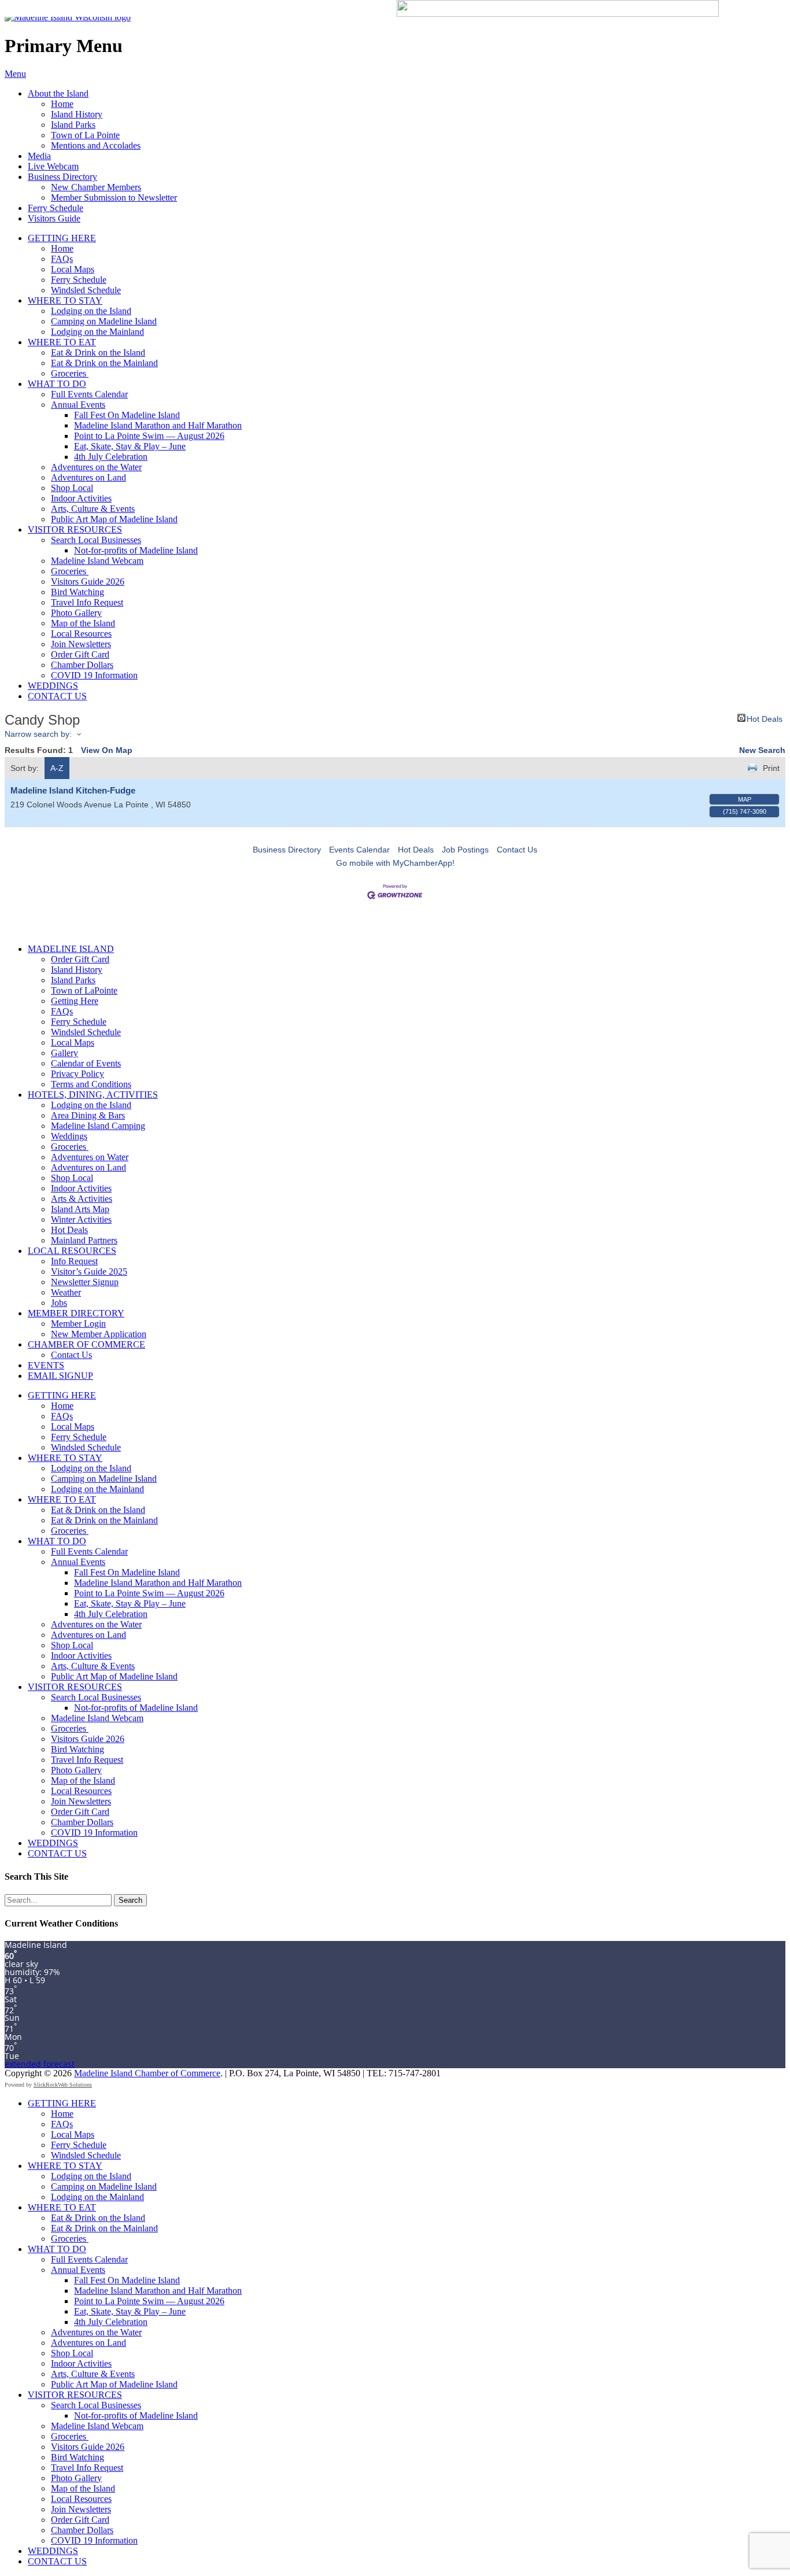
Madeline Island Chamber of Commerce (147, 2073)
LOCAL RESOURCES (72, 1251)
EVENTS (46, 1365)
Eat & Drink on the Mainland (104, 363)
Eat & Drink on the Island (98, 353)
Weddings (69, 1136)
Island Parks (73, 125)
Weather (66, 1292)
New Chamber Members (96, 187)
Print (771, 768)
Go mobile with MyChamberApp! (395, 863)
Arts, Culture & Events (93, 509)
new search (762, 750)
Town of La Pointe (85, 135)
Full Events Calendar (89, 394)
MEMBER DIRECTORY (76, 1313)
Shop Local (72, 488)
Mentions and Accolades (96, 145)
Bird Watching (77, 592)
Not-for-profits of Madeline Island (136, 550)
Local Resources (81, 634)
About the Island (58, 93)
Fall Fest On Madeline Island (127, 415)
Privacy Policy (77, 1074)
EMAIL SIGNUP (60, 1376)
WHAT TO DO (57, 384)
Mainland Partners (84, 1240)
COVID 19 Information (94, 675)
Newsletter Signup (85, 1282)
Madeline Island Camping (98, 1126)
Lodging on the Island (91, 311)
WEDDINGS (53, 686)
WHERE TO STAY (65, 300)
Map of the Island (83, 623)
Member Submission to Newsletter (114, 198)
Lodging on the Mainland (97, 332)
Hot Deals (765, 718)
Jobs (59, 1303)
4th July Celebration (111, 457)
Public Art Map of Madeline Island (114, 519)
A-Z (57, 768)
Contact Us (517, 850)
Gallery (64, 1053)
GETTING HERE (62, 238)
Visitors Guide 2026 (88, 582)
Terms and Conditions (91, 1084)
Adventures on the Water (96, 467)
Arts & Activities (82, 1199)
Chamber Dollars (82, 665)
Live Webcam (53, 166)
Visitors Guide (54, 218)
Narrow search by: (38, 734)
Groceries (70, 373)
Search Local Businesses (96, 540)
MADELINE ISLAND (71, 949)
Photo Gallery (76, 613)
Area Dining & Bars (88, 1115)
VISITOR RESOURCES (75, 529)
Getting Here (75, 1001)
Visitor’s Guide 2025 (89, 1272)
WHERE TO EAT (62, 342)
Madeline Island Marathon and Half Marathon (158, 425)
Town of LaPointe (84, 990)
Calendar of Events (86, 1063)
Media (39, 156)
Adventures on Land (88, 477)
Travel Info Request (87, 602)
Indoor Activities (81, 498)
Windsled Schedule (86, 290)
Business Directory (62, 177)
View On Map (107, 750)
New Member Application (99, 1334)
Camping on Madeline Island (104, 321)
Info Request (74, 1261)
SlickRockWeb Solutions (63, 2085)
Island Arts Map (80, 1209)
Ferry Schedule (56, 208)
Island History (77, 114)
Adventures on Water (90, 1157)
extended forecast (40, 2064)
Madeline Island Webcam (97, 561)
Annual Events (78, 405)
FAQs (62, 259)
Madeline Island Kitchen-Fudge (73, 790)
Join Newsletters (81, 644)
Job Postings (465, 850)
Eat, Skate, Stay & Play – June (130, 446)
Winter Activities (81, 1219)
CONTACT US (57, 696)
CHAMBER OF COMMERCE (86, 1344)
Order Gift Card (80, 654)
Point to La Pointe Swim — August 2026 (149, 436)
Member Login (78, 1324)
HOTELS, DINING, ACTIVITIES (93, 1095)
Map (745, 799)
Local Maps (73, 269)
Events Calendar (359, 850)
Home (62, 104)
